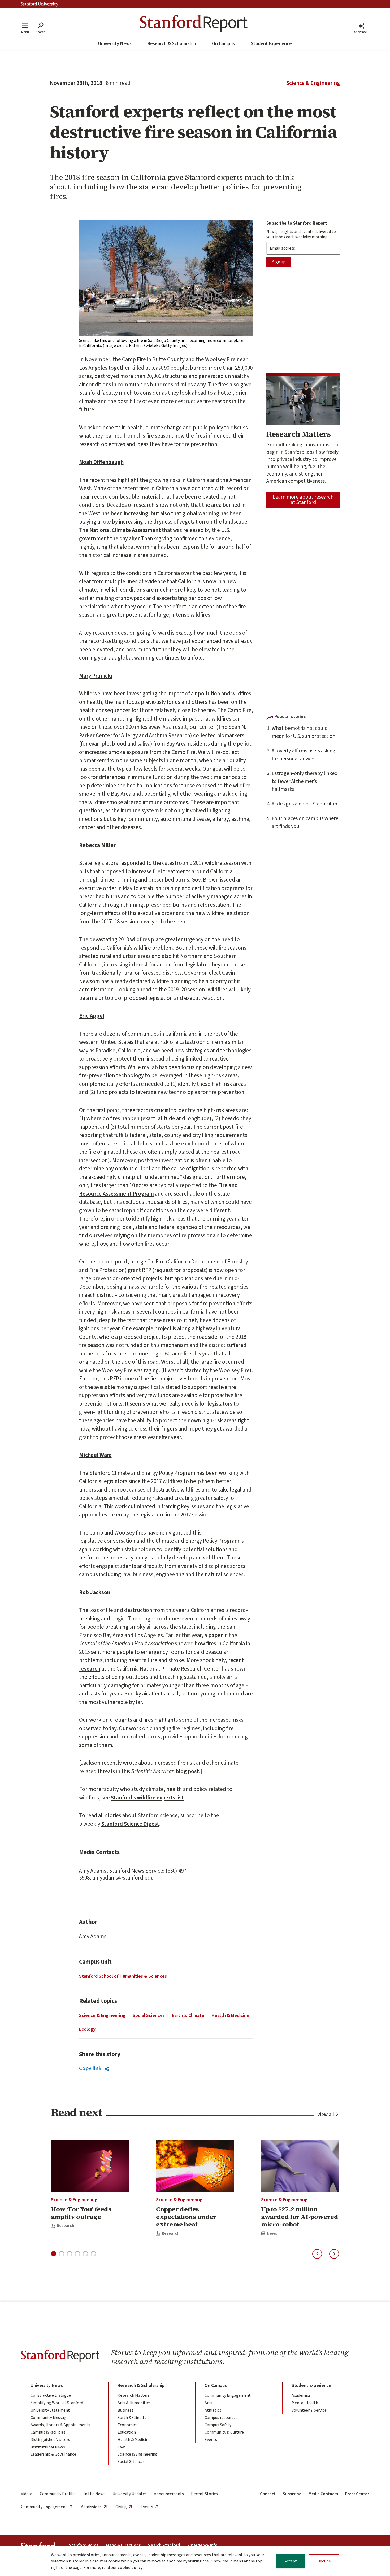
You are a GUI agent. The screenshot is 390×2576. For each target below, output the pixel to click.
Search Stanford (164, 2546)
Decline (324, 2561)
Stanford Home (84, 2546)
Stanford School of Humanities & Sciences (123, 1976)
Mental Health (305, 2403)
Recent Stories (204, 2494)
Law (121, 2447)
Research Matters (134, 2395)
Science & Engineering (313, 83)
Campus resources (221, 2418)
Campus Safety (218, 2425)
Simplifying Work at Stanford (57, 2403)
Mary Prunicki (96, 676)
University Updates (130, 2494)
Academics (301, 2395)
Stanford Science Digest (130, 1824)
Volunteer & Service (309, 2410)
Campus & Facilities (48, 2432)
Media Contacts (323, 2494)
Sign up (279, 262)
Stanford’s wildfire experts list (147, 1798)
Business (125, 2410)
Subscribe (292, 2494)
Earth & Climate (188, 2015)
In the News (94, 2494)
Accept (291, 2561)
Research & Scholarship (172, 44)
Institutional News (48, 2447)
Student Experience (271, 44)
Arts (208, 2403)
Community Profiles (58, 2494)
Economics (127, 2425)
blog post (187, 1771)
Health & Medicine (230, 2015)
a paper (213, 1635)
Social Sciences (149, 2015)
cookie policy (130, 2568)
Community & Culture (224, 2432)
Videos (27, 2494)
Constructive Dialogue (51, 2395)
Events (211, 2440)
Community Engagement (228, 2395)
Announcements (169, 2494)
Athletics (213, 2410)
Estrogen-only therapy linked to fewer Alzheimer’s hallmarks (305, 781)
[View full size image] (166, 278)
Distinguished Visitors (50, 2440)
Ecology (87, 2029)
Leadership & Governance (53, 2454)
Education (127, 2432)
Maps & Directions (123, 2546)
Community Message (49, 2418)
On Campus (223, 44)
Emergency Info (202, 2546)
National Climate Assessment (125, 530)
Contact (268, 2494)
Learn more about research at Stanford (303, 500)
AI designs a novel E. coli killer (305, 804)
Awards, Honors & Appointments (60, 2425)
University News (115, 44)
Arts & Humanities (134, 2403)
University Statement (50, 2410)
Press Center (357, 2494)
